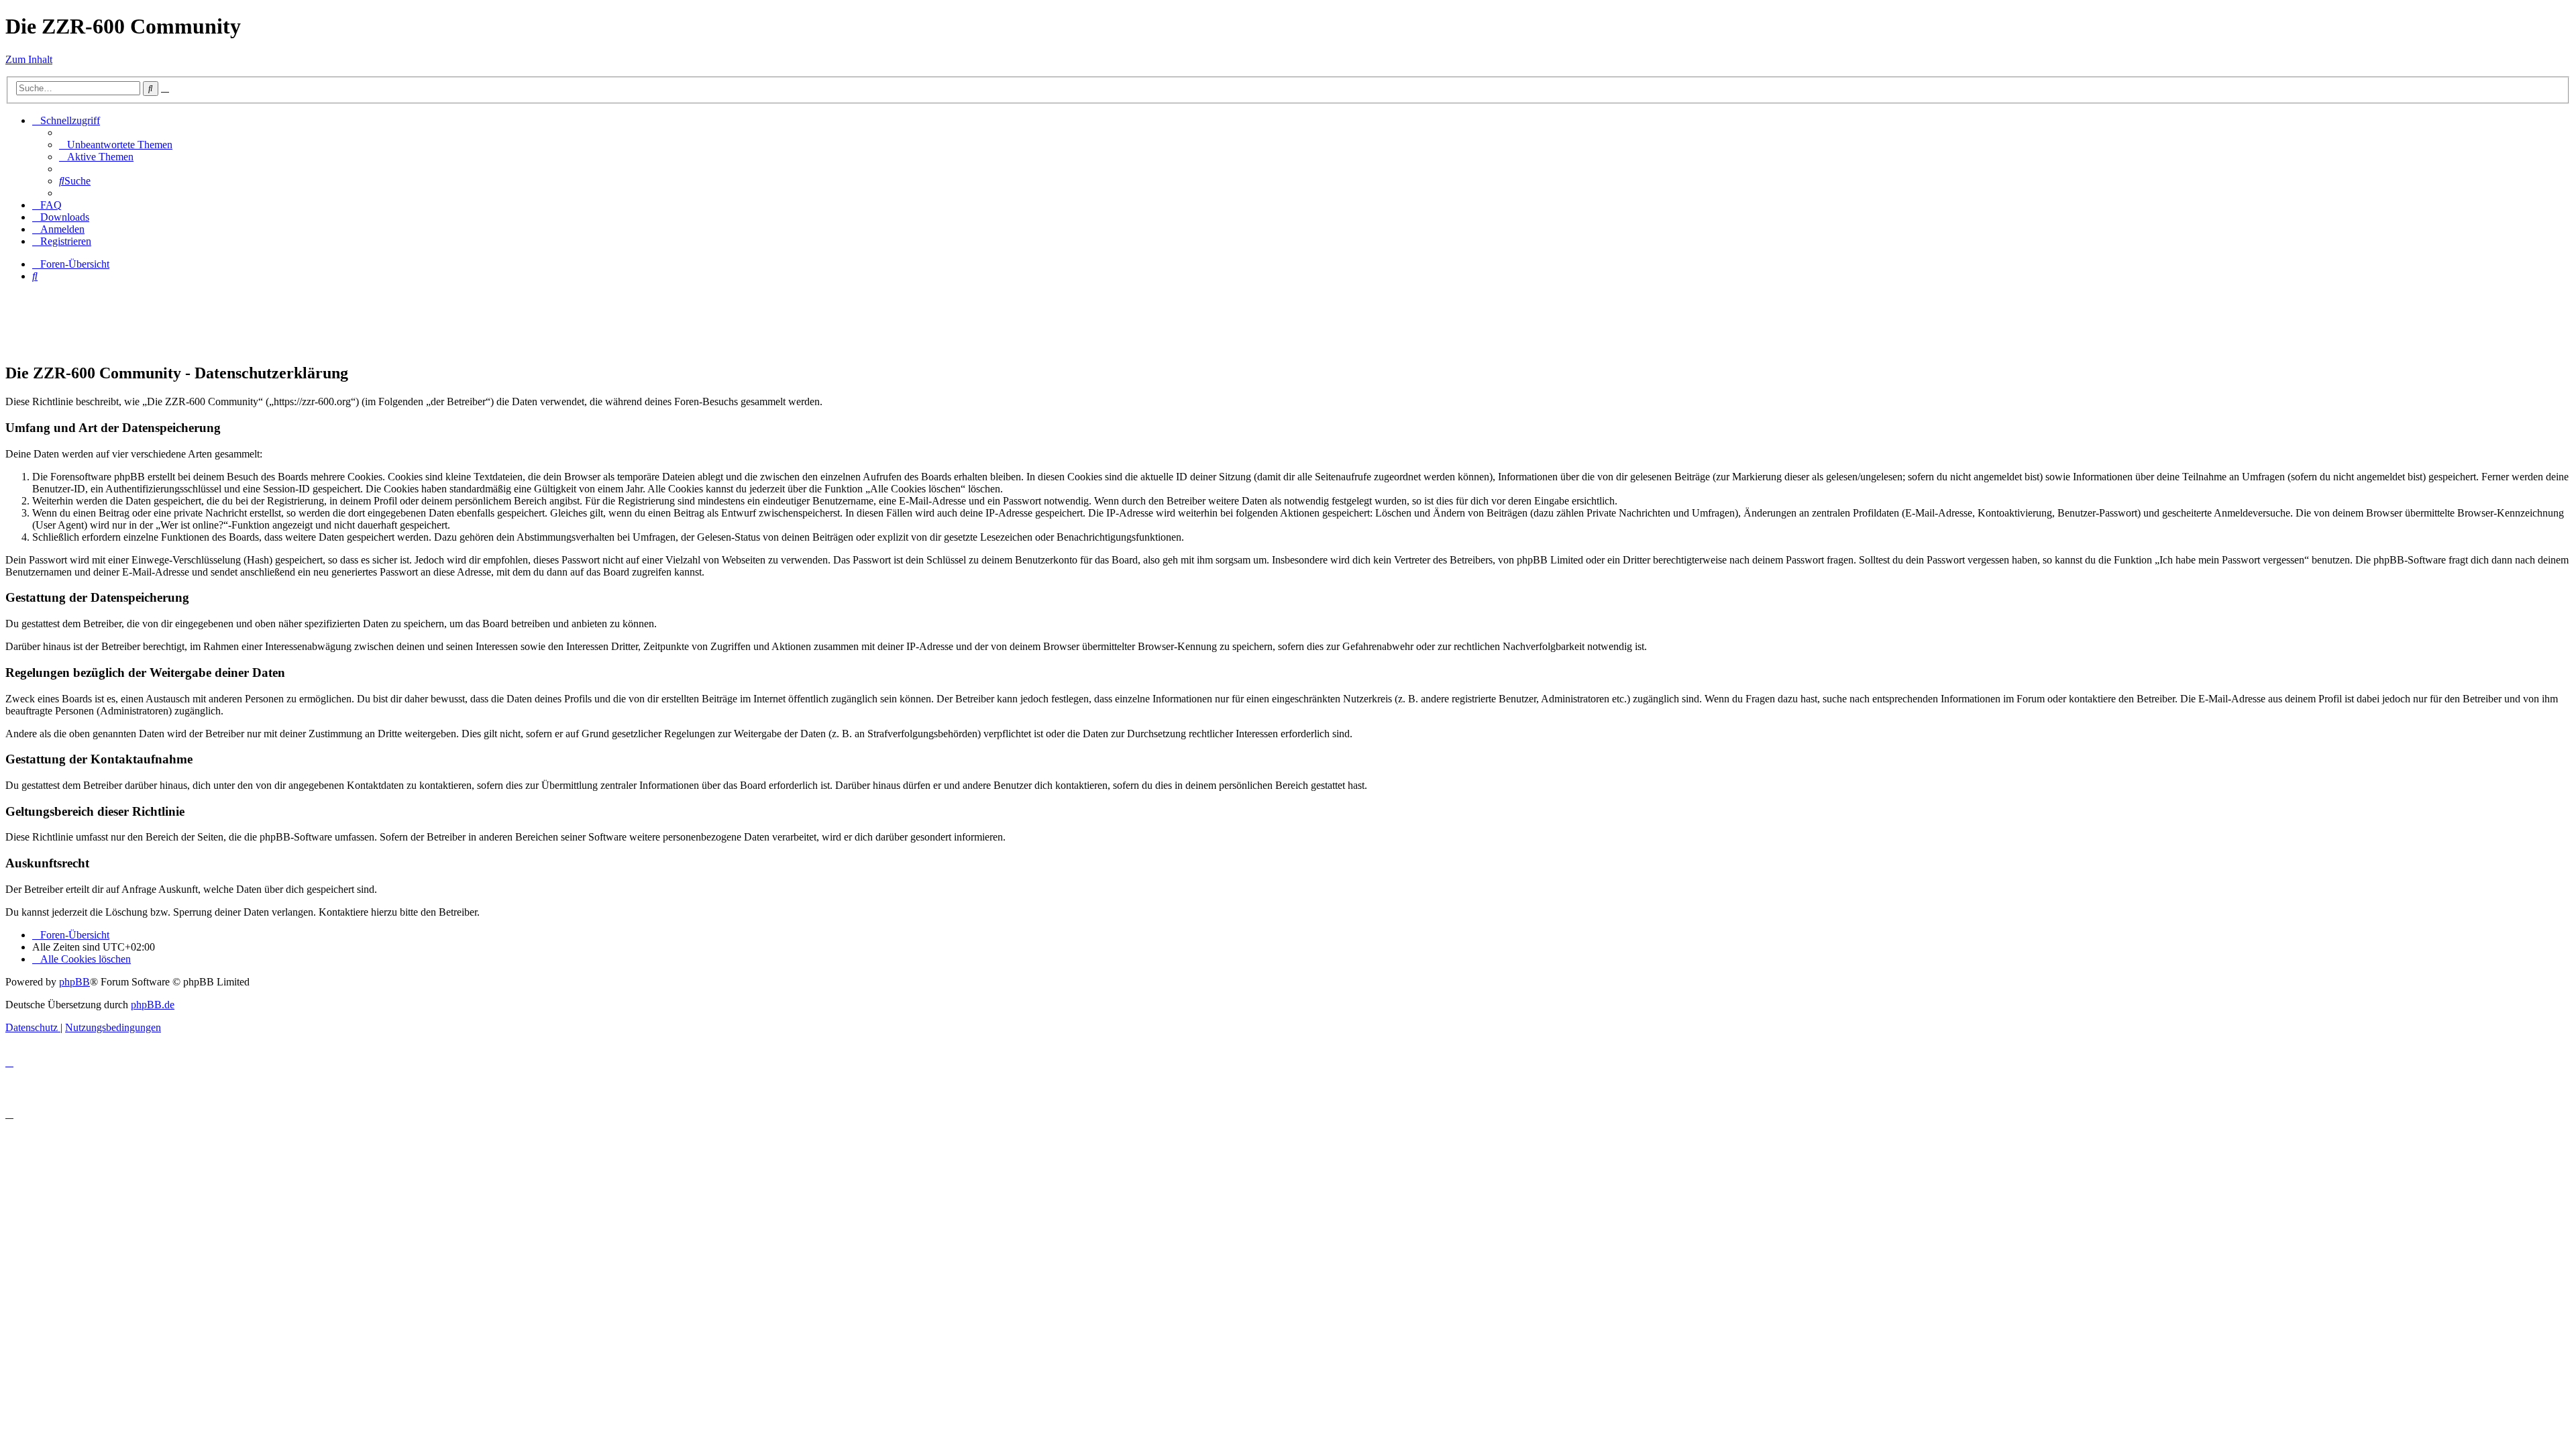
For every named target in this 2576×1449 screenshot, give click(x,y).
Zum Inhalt (29, 59)
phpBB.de (153, 1005)
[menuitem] (116, 145)
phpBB (74, 982)
